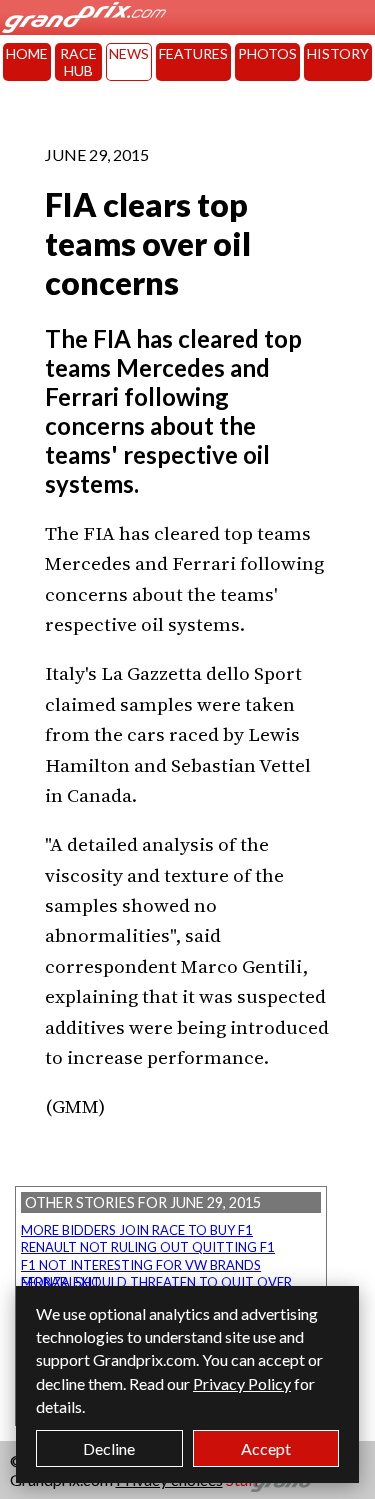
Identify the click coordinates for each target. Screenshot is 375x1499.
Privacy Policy (242, 1383)
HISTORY (338, 53)
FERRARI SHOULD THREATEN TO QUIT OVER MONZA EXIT (156, 1282)
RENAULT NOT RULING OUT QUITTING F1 (148, 1247)
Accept (266, 1448)
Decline (109, 1448)
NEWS (129, 53)
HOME (27, 53)
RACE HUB (78, 62)
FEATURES (193, 53)
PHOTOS (267, 53)
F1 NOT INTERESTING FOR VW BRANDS (141, 1265)
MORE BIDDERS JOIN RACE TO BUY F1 (137, 1230)
